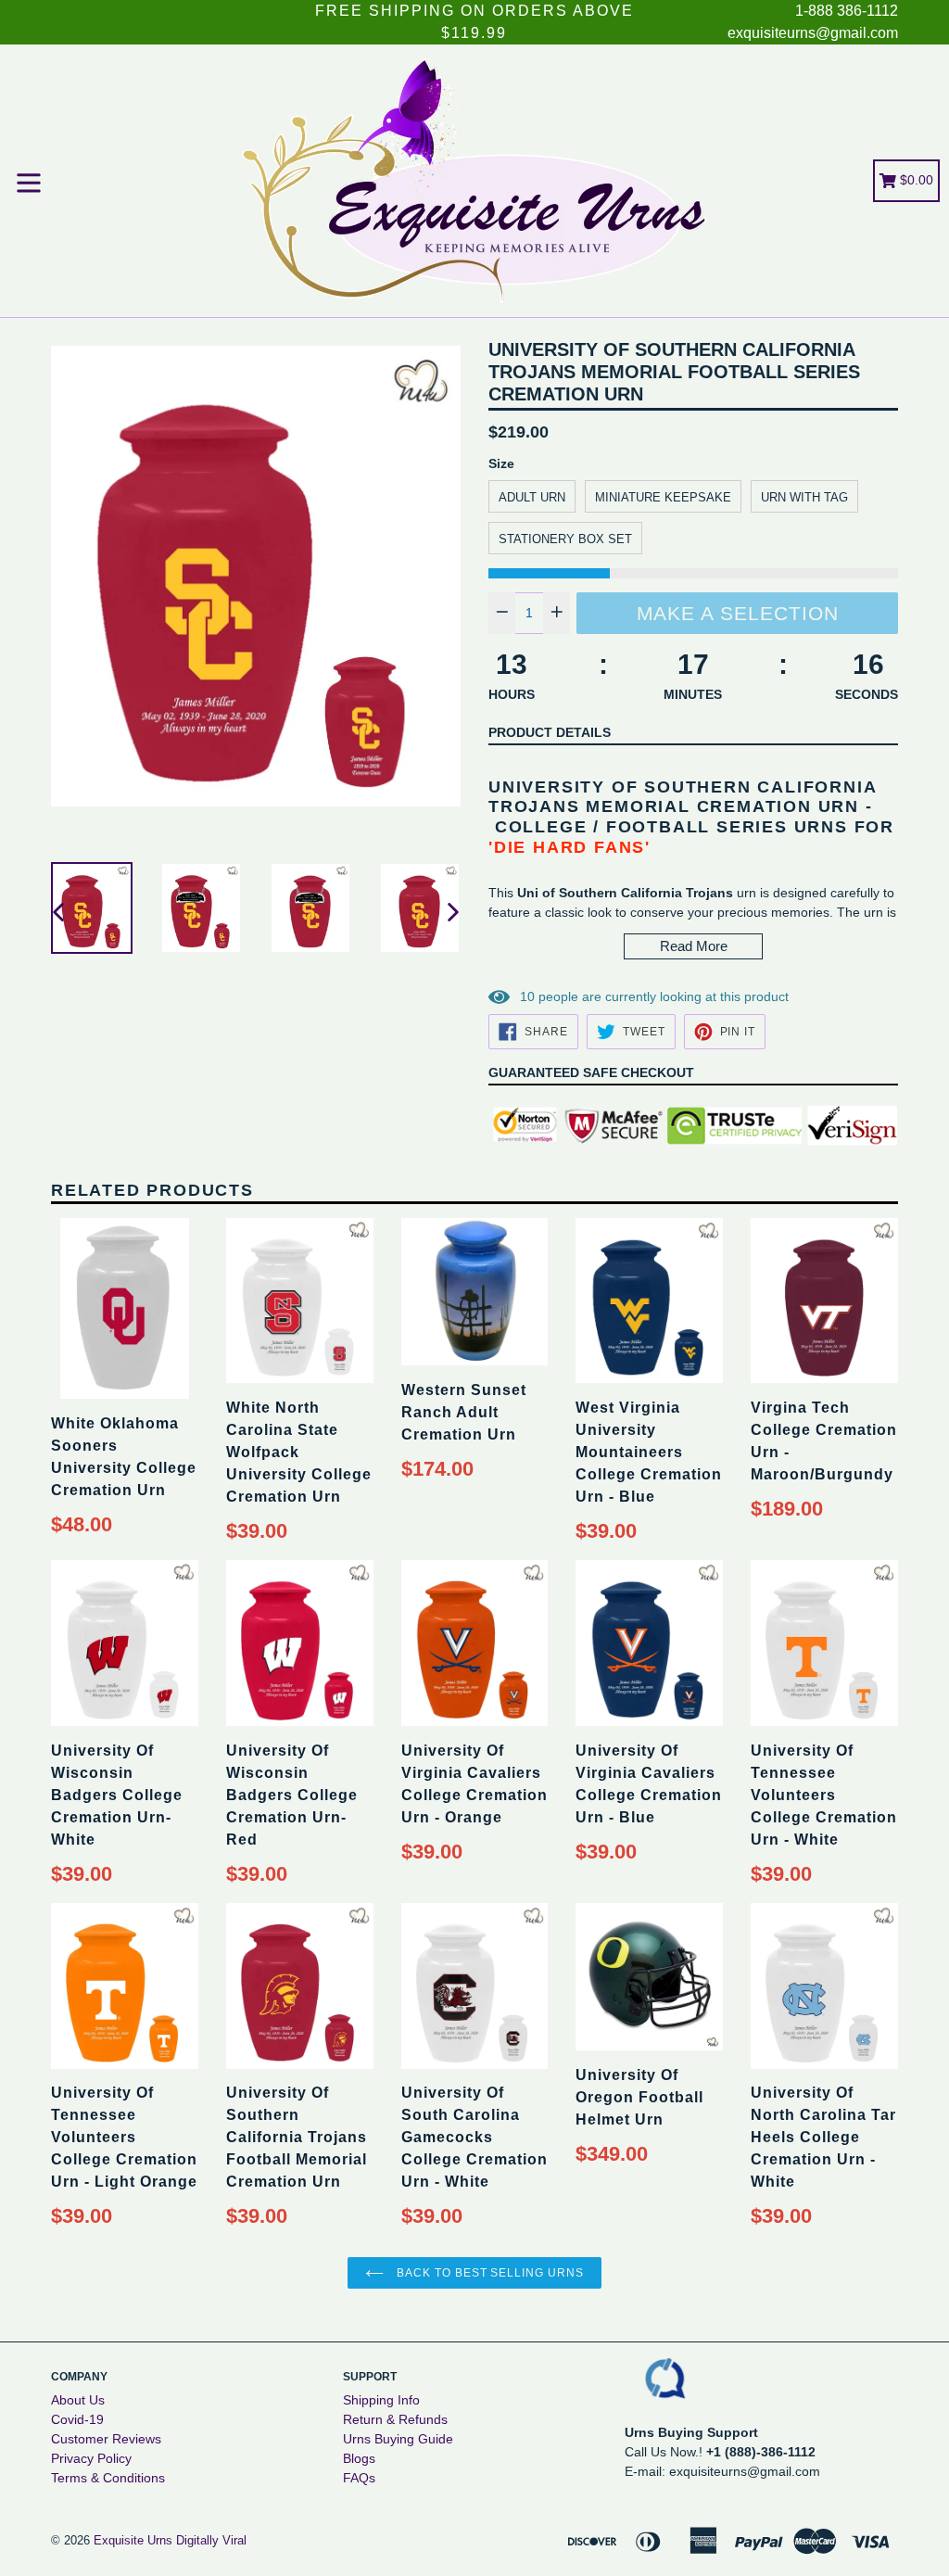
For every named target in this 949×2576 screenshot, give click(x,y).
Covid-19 (77, 2419)
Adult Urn (532, 497)
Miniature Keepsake (663, 497)
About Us (78, 2400)
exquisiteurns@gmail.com (813, 33)
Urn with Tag (804, 497)
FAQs (359, 2478)
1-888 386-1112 (847, 11)
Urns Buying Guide (398, 2439)
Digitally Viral (211, 2540)
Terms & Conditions (108, 2478)
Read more (694, 946)
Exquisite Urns (133, 2540)
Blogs (359, 2458)
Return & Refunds (395, 2419)
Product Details (550, 732)
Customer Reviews (106, 2439)
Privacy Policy (91, 2458)
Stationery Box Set (565, 539)
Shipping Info (381, 2400)
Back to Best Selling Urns (488, 2273)
